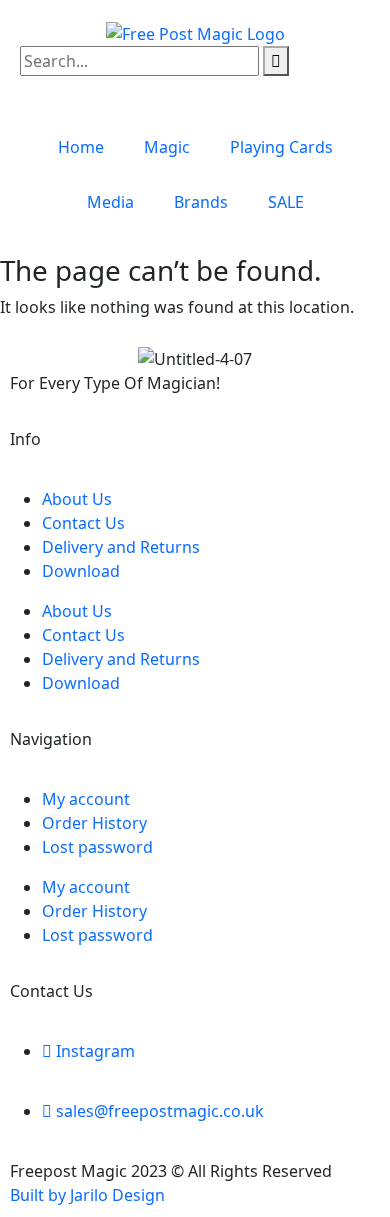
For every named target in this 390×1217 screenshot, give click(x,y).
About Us (77, 499)
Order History (94, 823)
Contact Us (83, 523)
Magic (167, 147)
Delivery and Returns (121, 547)
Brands (201, 202)
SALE (286, 202)
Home (81, 147)
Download (81, 571)
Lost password (97, 847)
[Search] (276, 61)
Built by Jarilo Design (87, 1195)
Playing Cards (281, 147)
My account (86, 799)
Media (110, 202)
